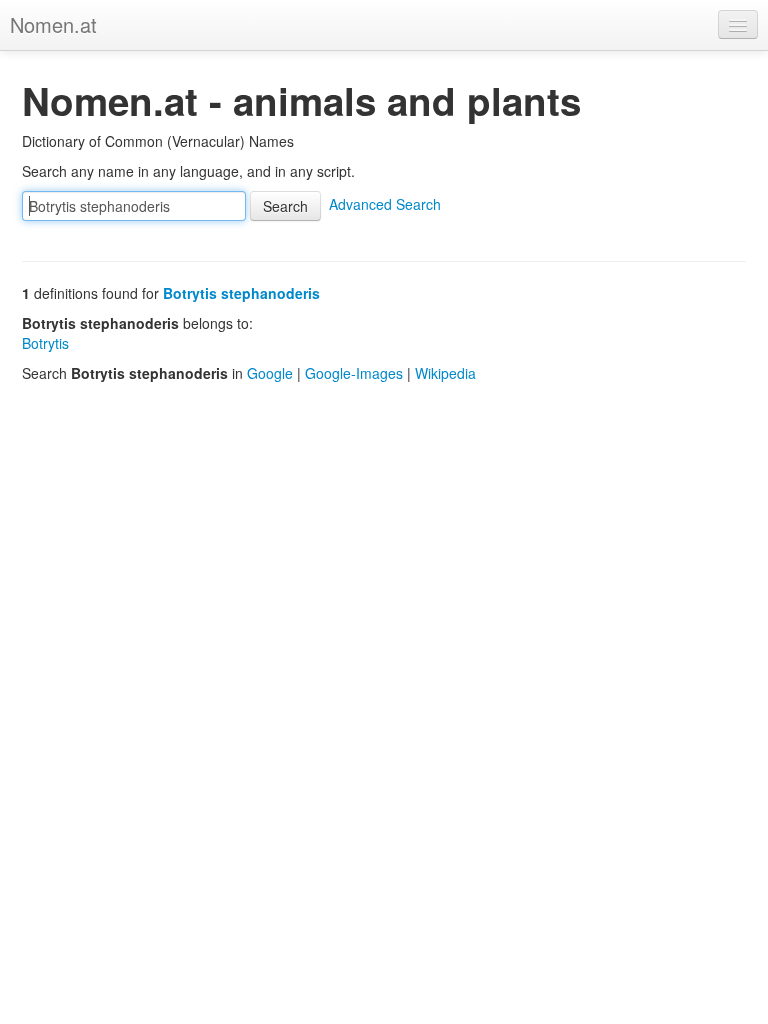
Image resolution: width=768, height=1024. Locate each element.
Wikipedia (445, 373)
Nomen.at (53, 24)
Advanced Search (385, 204)
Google (270, 373)
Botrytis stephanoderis (241, 293)
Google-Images (354, 373)
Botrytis (45, 343)
